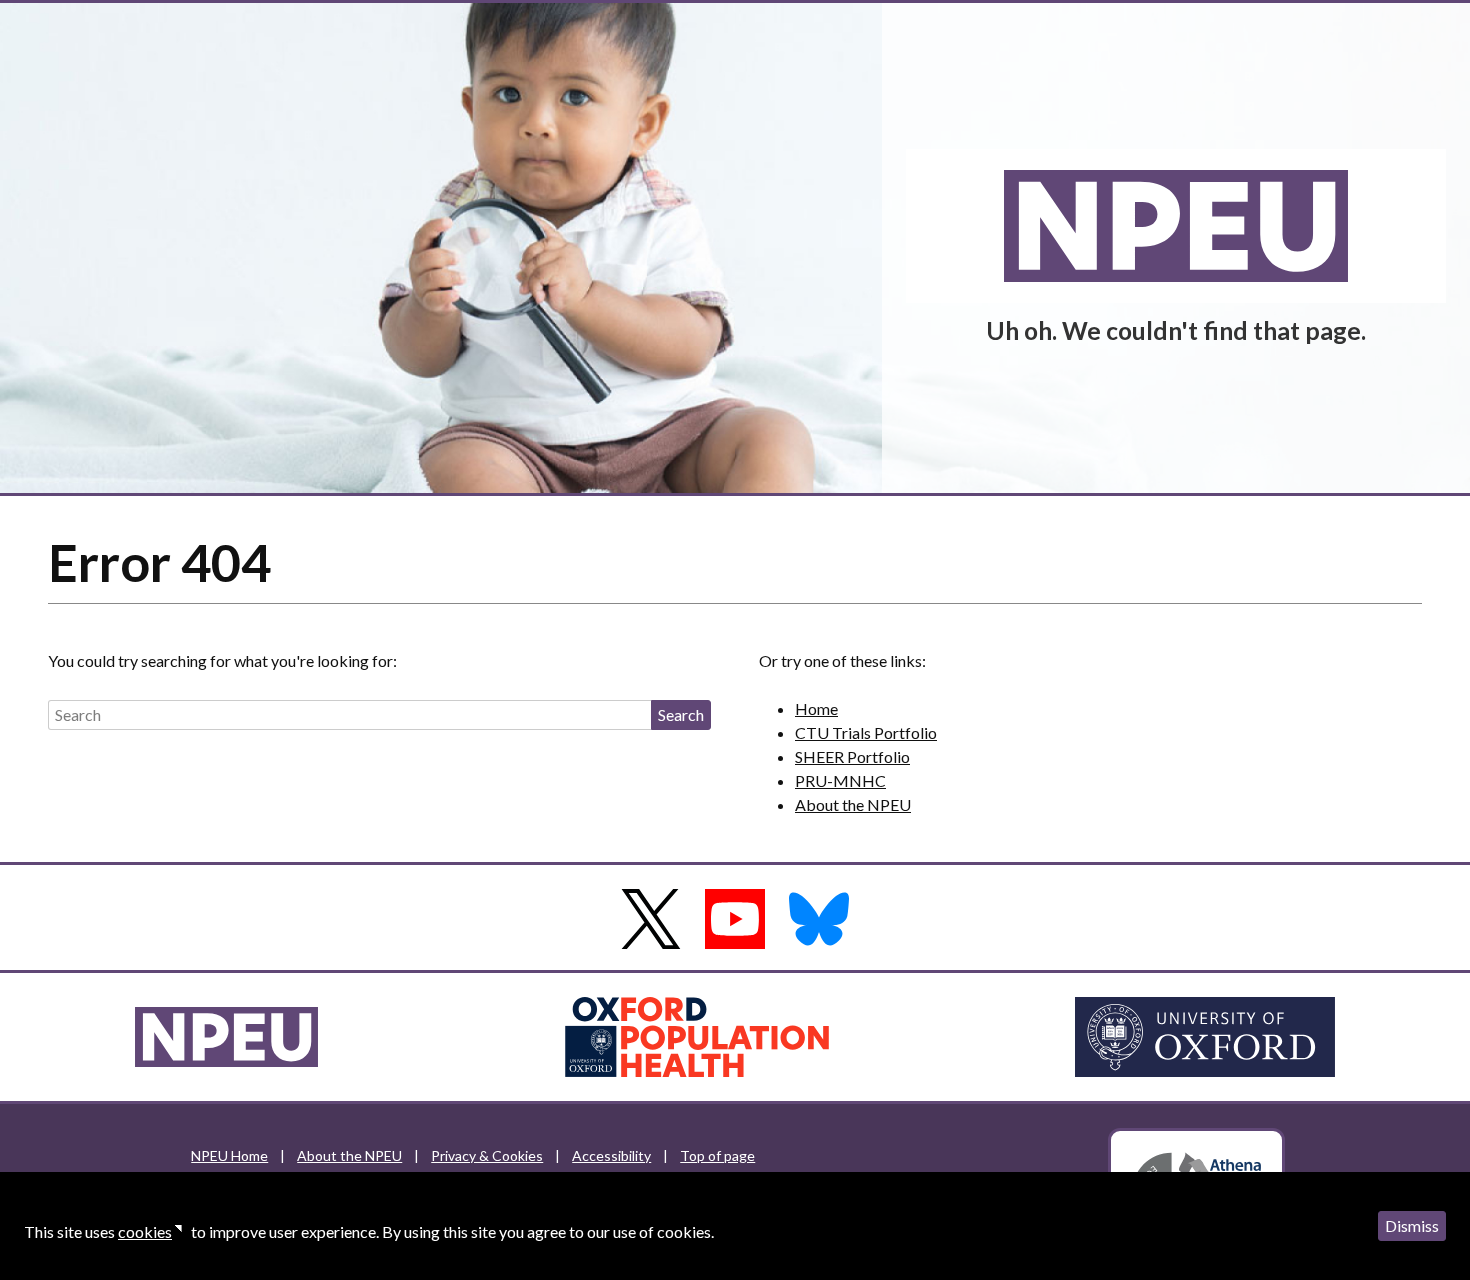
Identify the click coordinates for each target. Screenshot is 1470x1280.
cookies (145, 1231)
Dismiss (1412, 1225)
